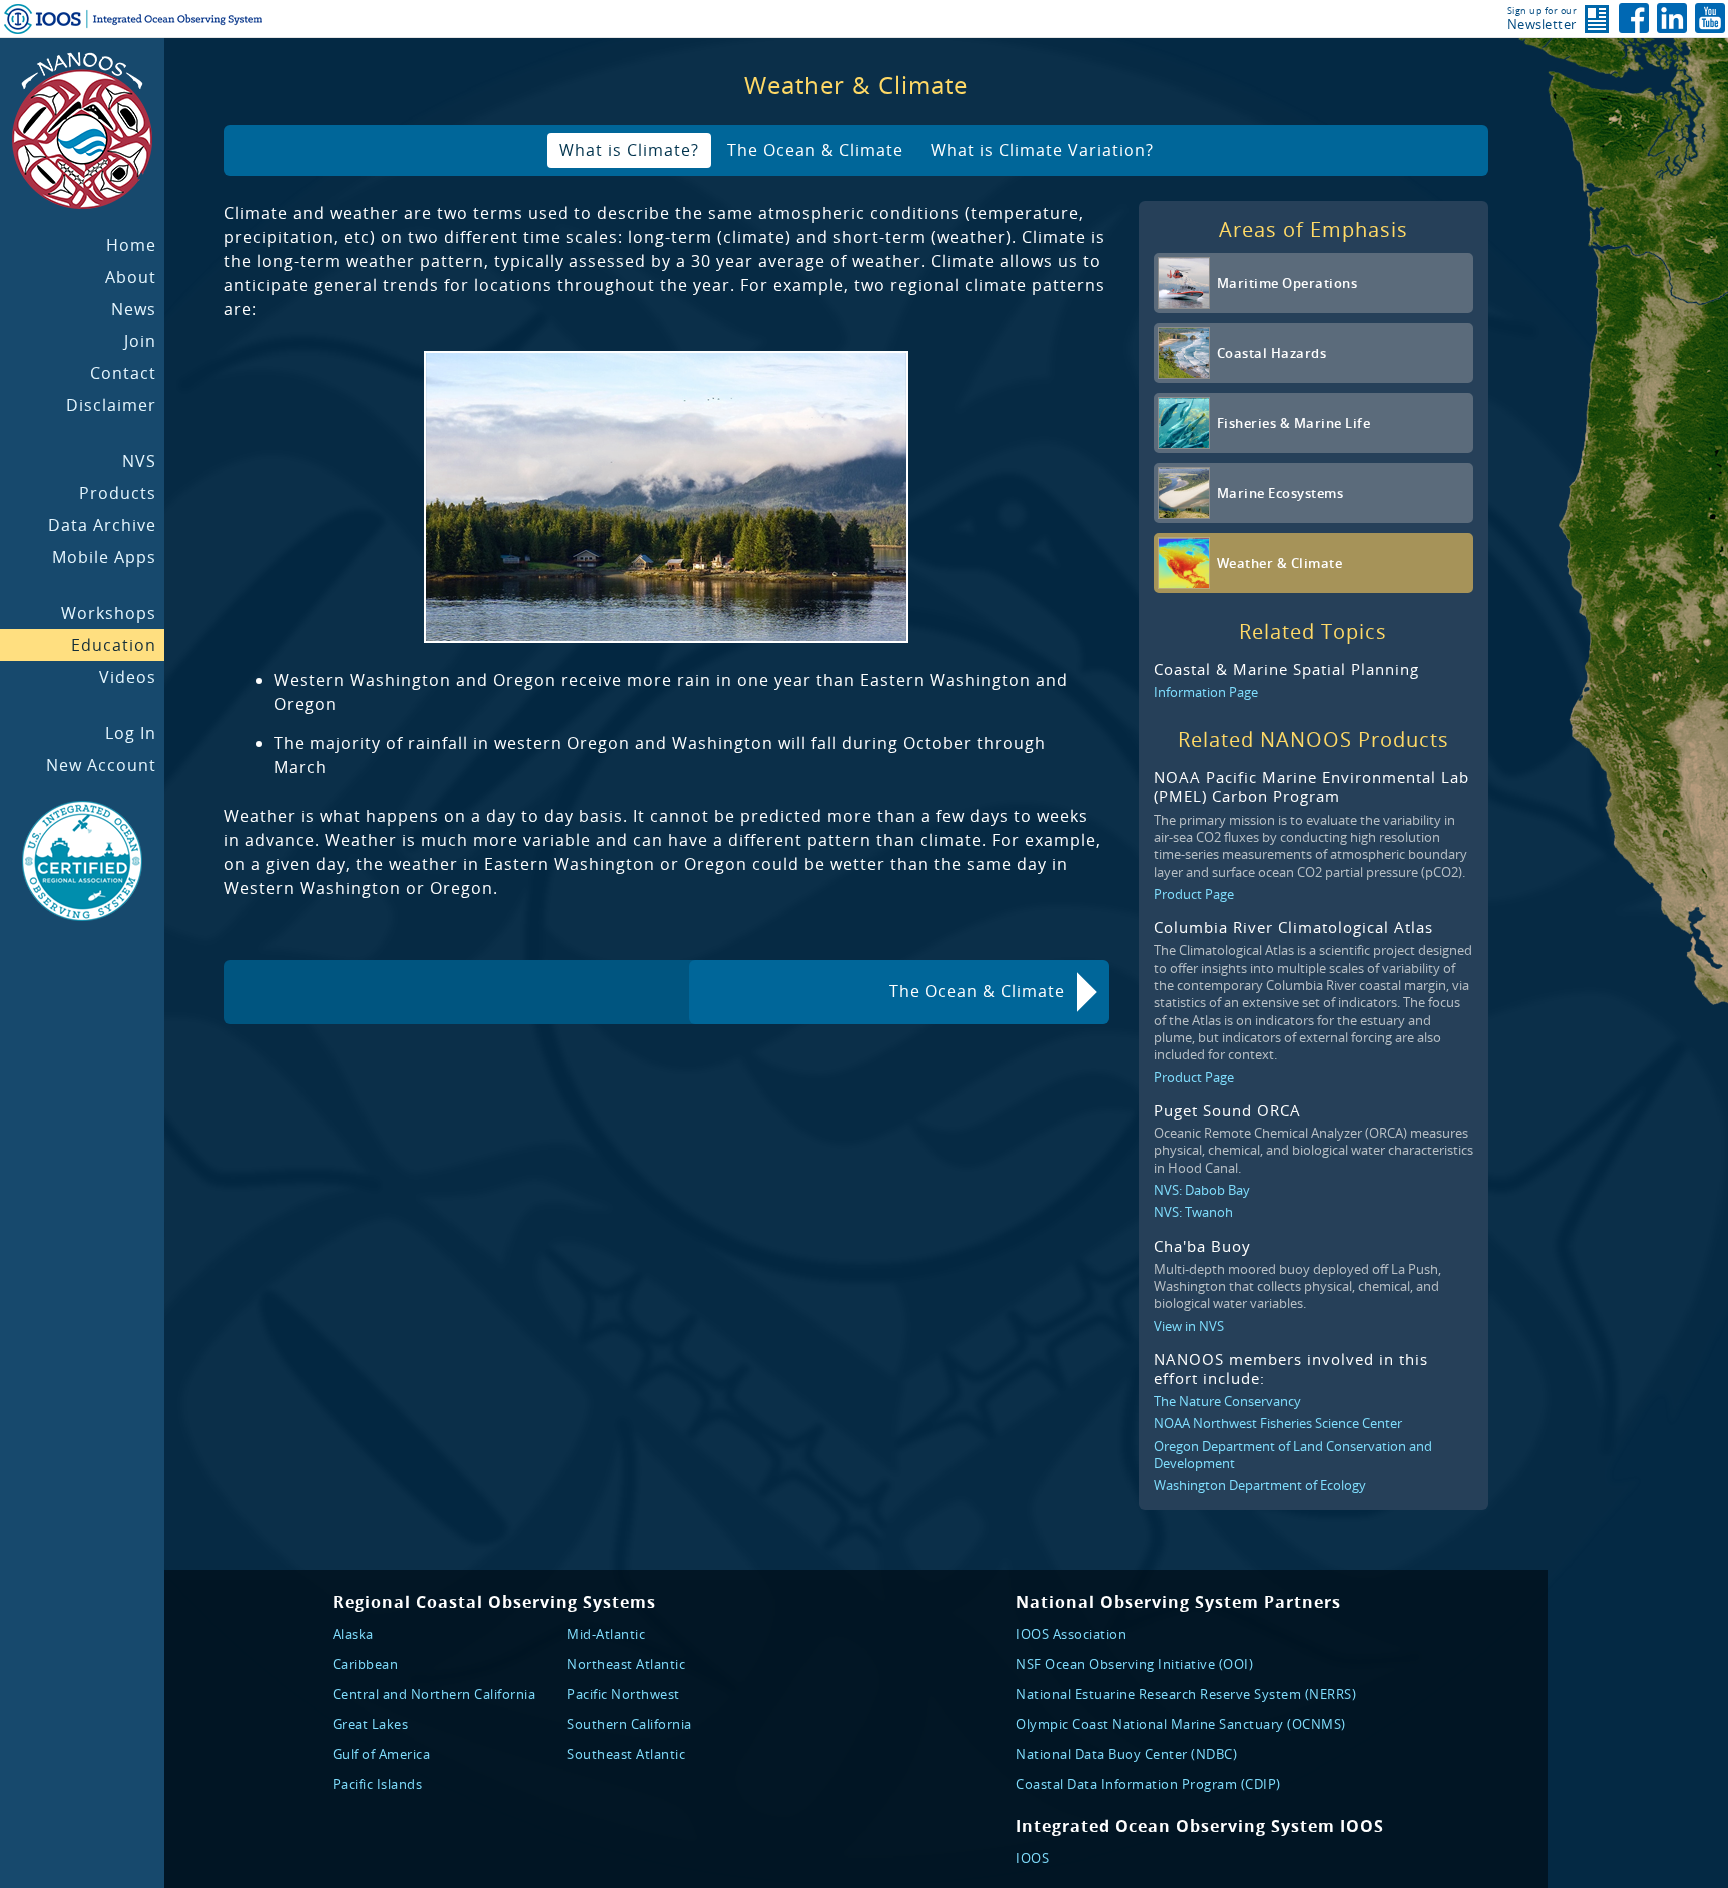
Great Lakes (371, 1724)
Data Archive (102, 525)
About (130, 277)
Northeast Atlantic (626, 1664)
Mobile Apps (104, 557)
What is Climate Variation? (1042, 150)
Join (140, 341)
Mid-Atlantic (606, 1634)
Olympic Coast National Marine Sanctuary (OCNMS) (1181, 1724)
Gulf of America (382, 1754)
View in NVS (1189, 1326)
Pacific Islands (378, 1784)
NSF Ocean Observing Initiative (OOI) (1134, 1664)
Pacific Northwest (623, 1694)
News (133, 309)
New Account (101, 765)
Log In (130, 733)
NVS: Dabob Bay (1202, 1190)
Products (117, 493)
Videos (127, 677)
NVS (139, 461)
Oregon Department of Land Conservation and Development (1293, 1454)
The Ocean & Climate (815, 150)
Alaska (353, 1634)
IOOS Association (1071, 1634)
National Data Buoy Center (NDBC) (1126, 1754)
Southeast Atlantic (626, 1754)
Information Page (1206, 692)
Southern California (629, 1724)
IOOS (1032, 1858)
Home (131, 245)
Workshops (108, 613)
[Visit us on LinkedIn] (1672, 18)
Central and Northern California (434, 1694)
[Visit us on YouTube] (1710, 18)
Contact (123, 373)
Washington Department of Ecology (1260, 1485)
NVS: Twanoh (1193, 1212)
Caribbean (366, 1664)
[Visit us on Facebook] (1634, 18)
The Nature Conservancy (1227, 1401)
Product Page (1194, 894)
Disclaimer (111, 405)
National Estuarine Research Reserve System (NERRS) (1186, 1694)
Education (113, 645)
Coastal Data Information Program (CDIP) (1148, 1784)
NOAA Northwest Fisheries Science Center (1278, 1423)
